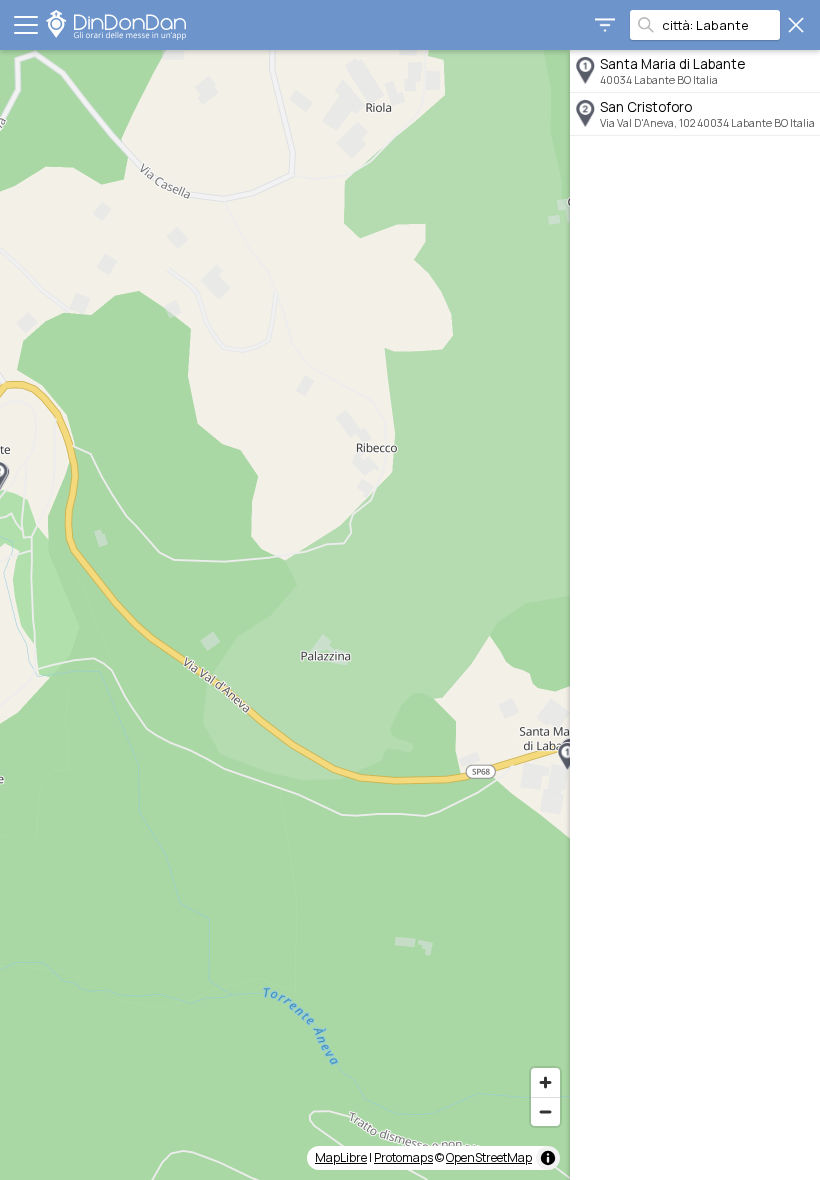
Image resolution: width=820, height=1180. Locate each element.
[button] (567, 757)
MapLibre (341, 1157)
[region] (285, 615)
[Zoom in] (545, 1082)
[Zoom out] (545, 1111)
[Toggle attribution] (548, 1158)
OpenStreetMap (489, 1157)
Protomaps (403, 1157)
